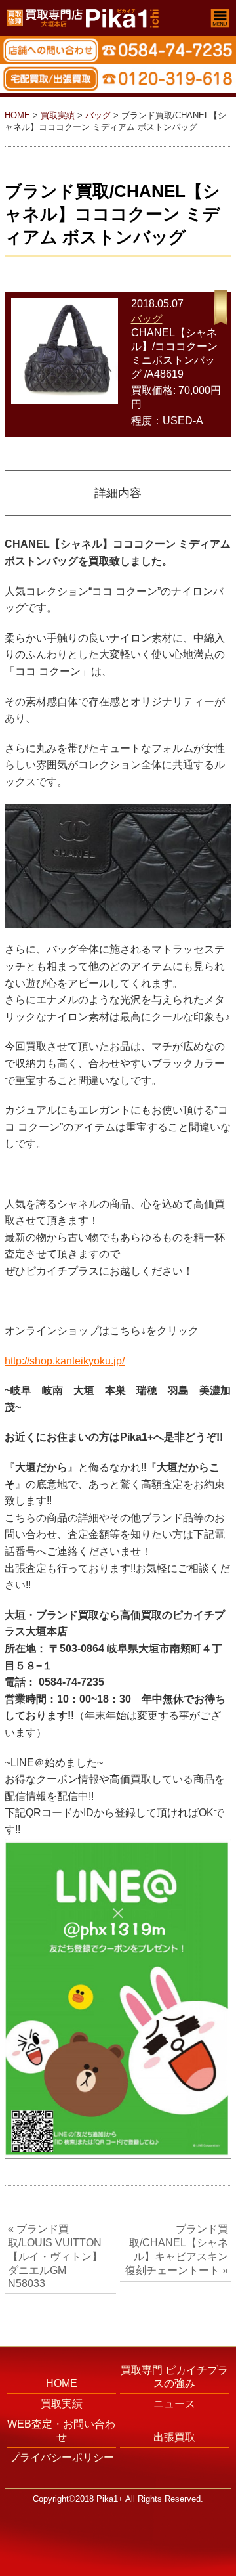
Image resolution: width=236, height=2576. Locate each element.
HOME (17, 115)
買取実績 (58, 115)
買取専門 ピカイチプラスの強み (174, 2377)
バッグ (98, 115)
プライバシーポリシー (62, 2457)
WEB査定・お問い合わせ (61, 2431)
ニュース (174, 2404)
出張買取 (174, 2437)
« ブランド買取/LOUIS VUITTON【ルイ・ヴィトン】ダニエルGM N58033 (55, 2256)
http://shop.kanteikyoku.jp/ (65, 1361)
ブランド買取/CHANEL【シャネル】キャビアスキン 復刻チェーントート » (177, 2250)
